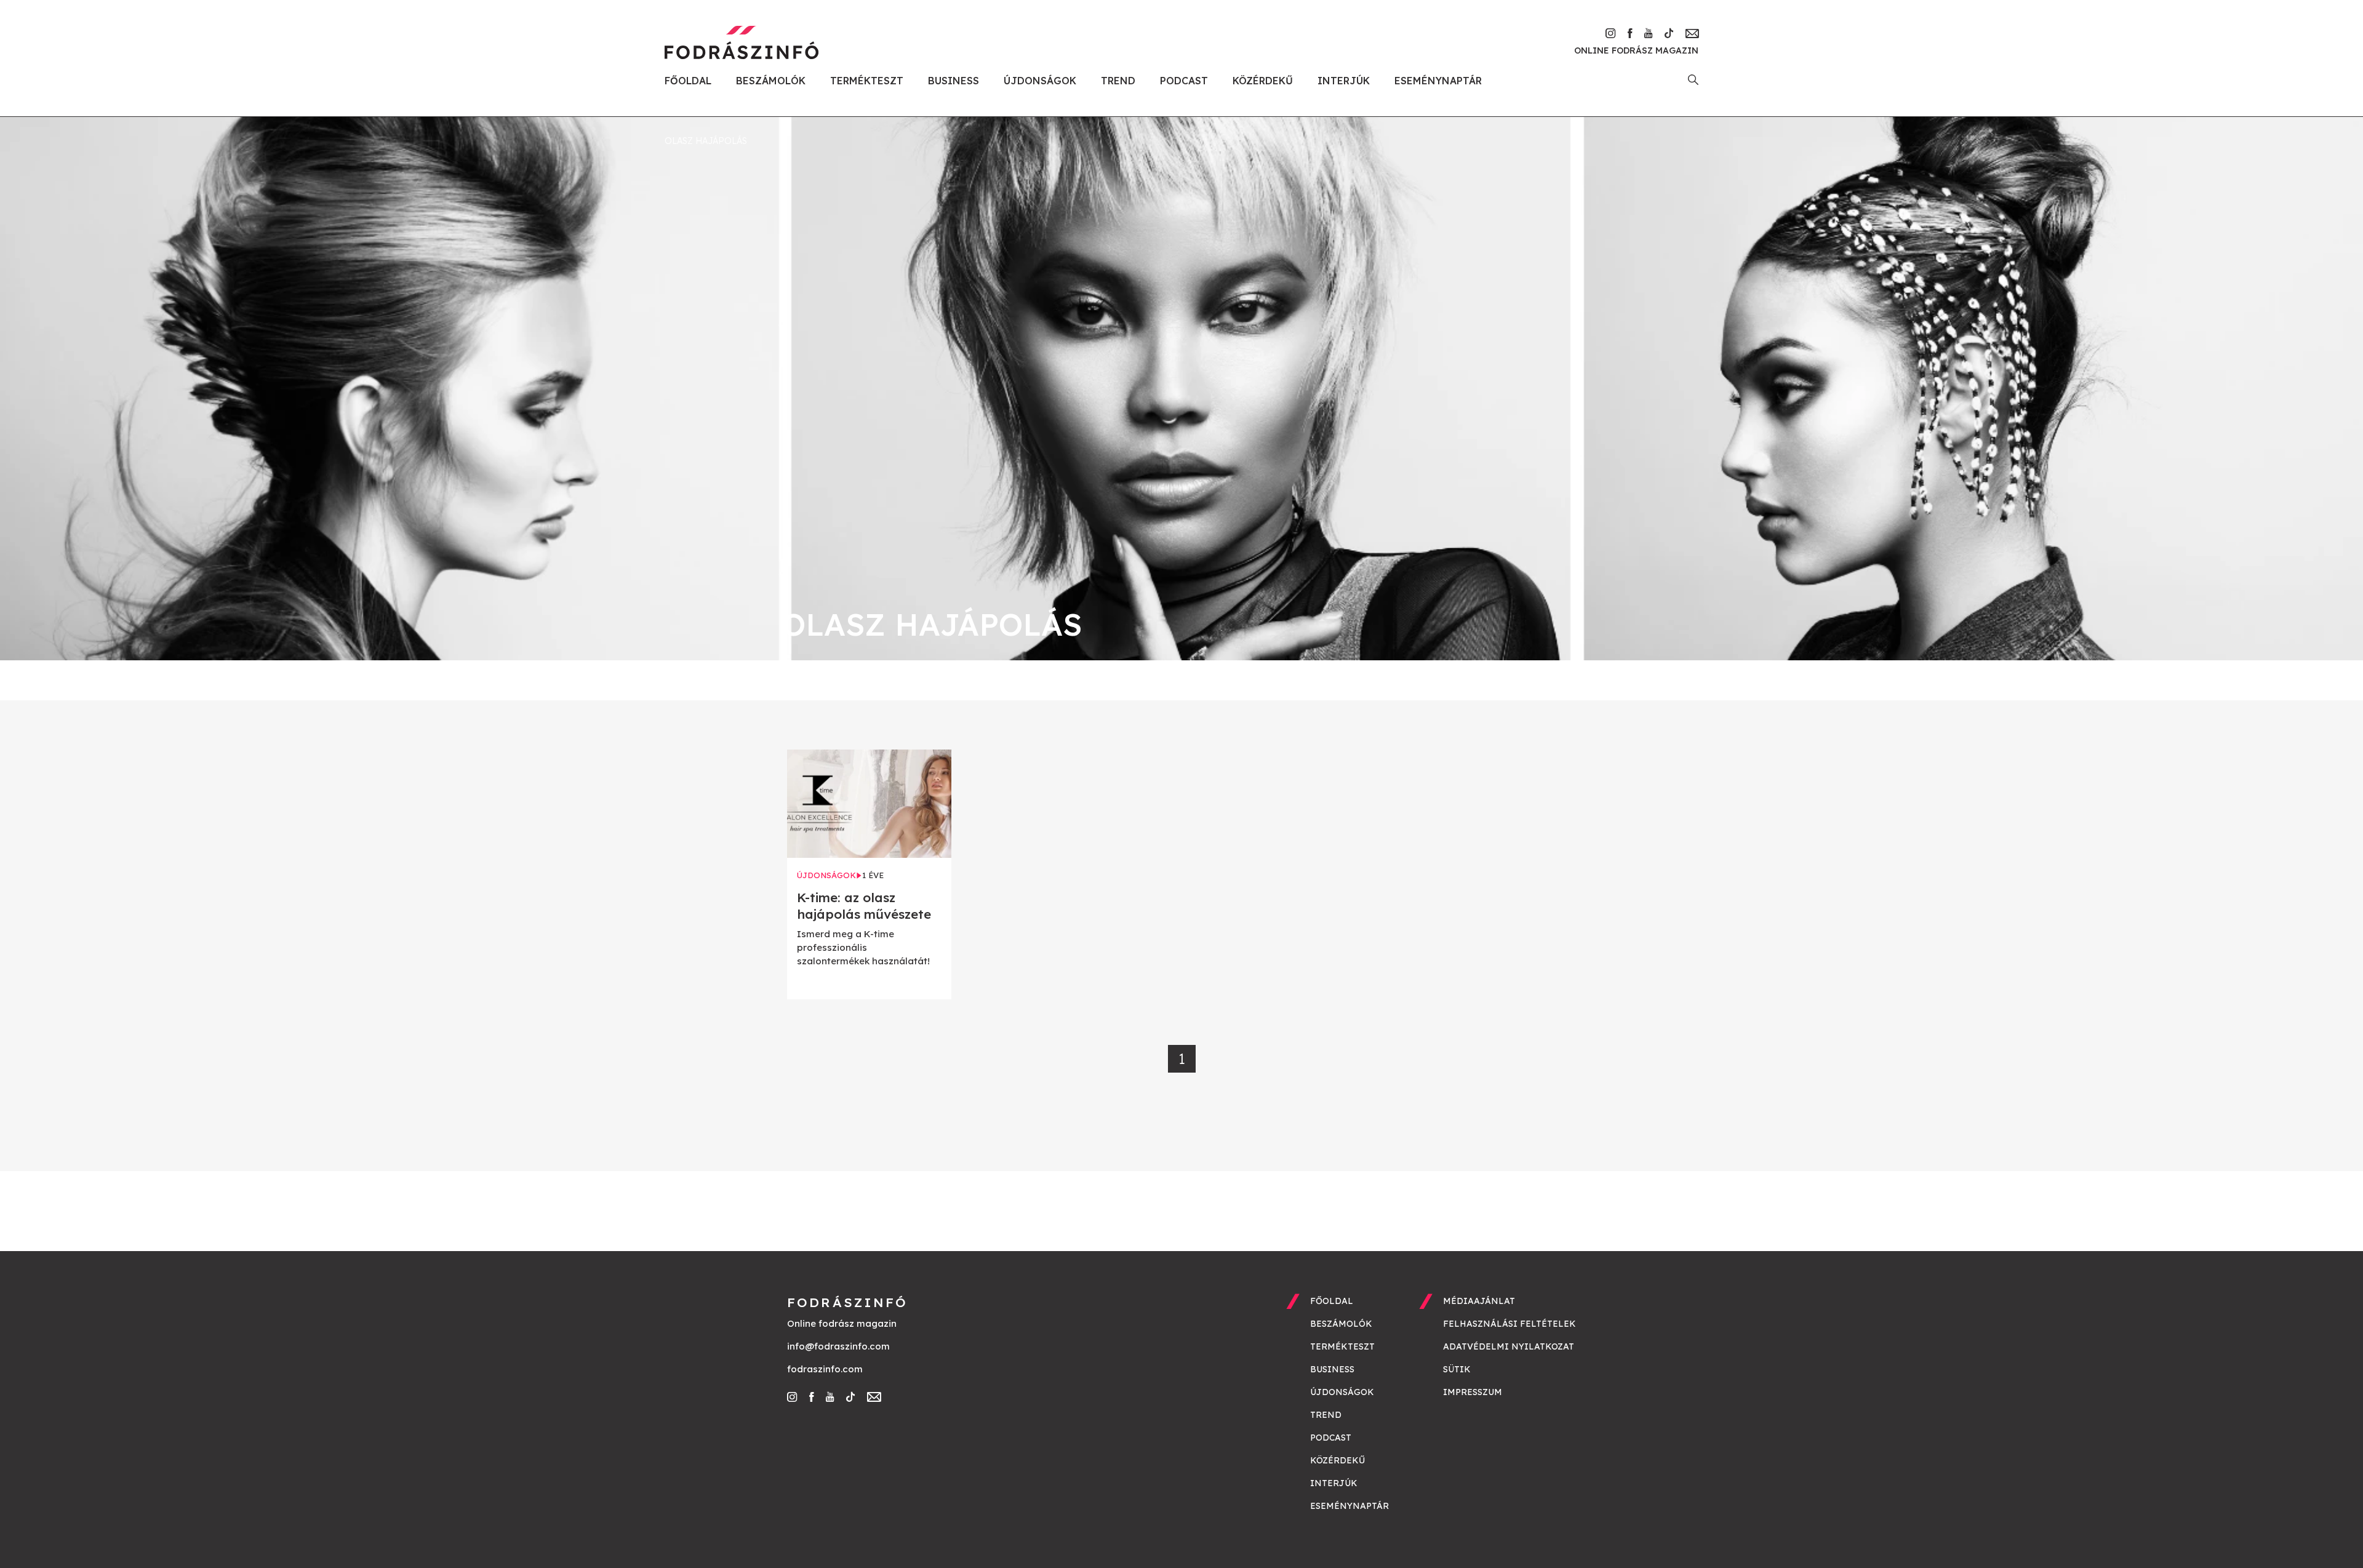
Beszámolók (771, 81)
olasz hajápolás (706, 141)
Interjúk (1344, 81)
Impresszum (1473, 1392)
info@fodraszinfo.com (838, 1346)
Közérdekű (1263, 81)
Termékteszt (867, 81)
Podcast (1184, 81)
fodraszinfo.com (825, 1369)
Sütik (1457, 1369)
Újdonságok (1040, 81)
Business (954, 81)
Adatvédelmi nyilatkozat (1509, 1346)
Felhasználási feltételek (1509, 1324)
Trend (1118, 81)
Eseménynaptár (1438, 81)
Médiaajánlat (1479, 1301)
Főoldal (688, 81)
